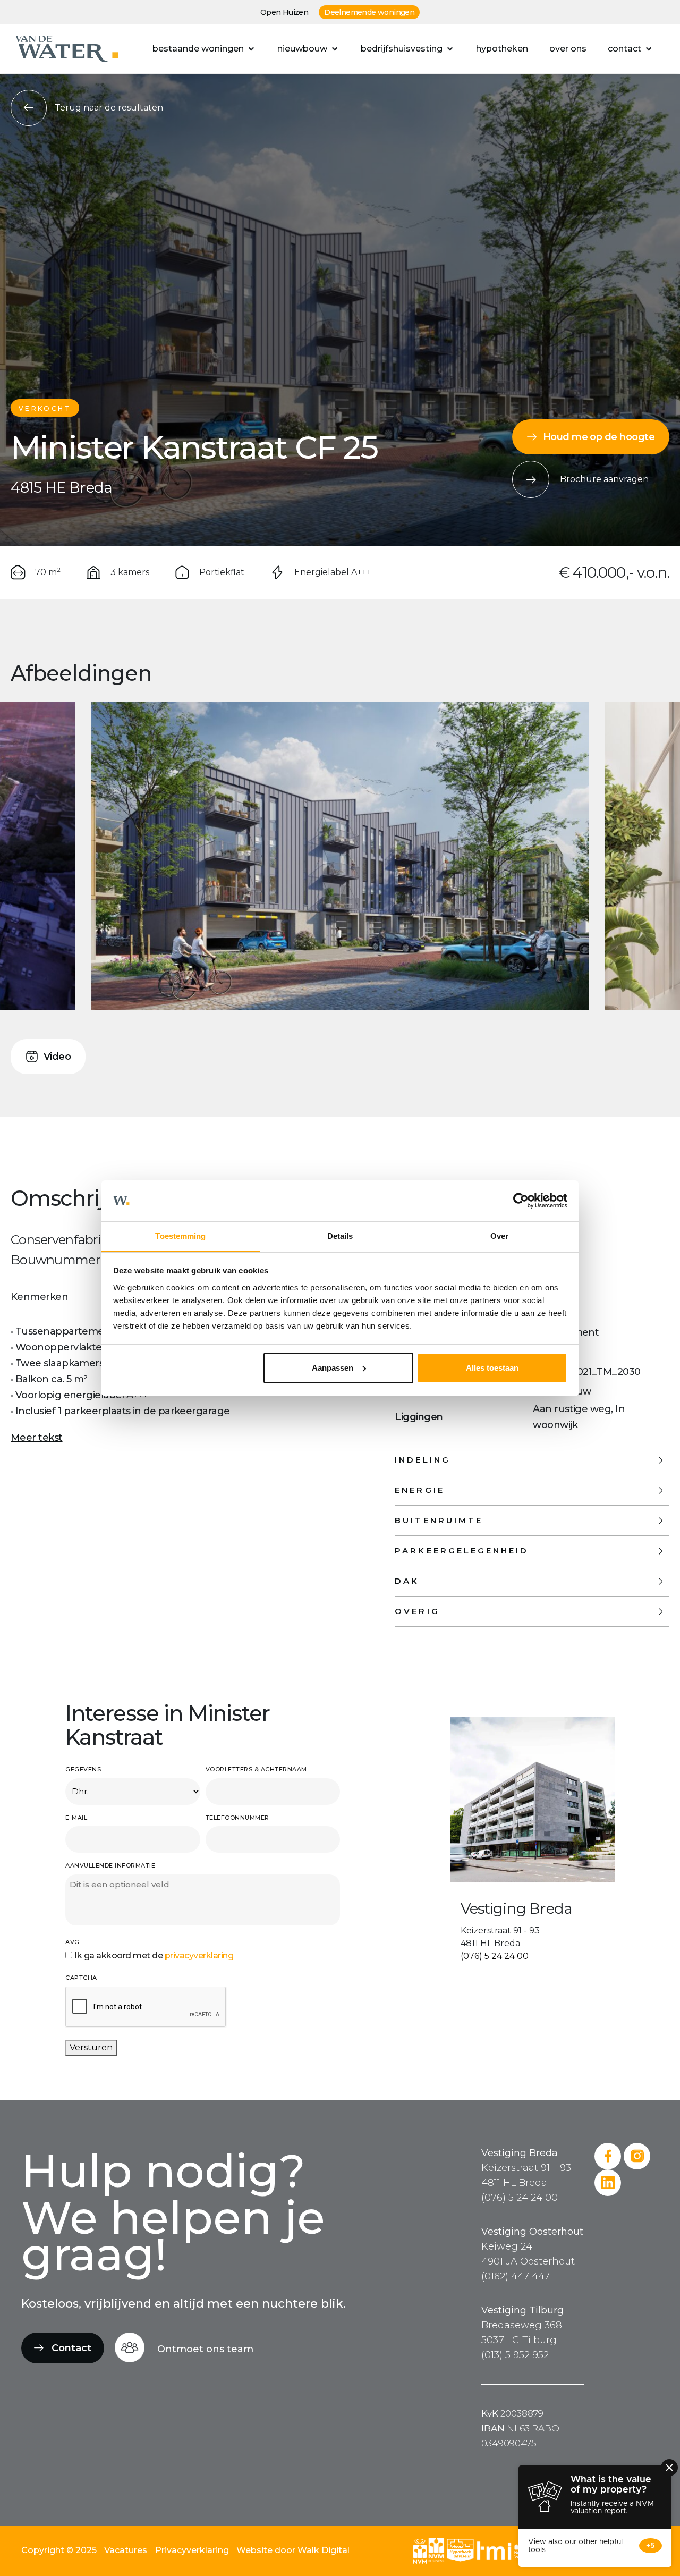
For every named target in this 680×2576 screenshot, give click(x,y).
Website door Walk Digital (293, 2550)
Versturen (91, 2047)
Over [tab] (499, 1235)
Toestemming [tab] (180, 1235)
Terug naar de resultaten (109, 108)
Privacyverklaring (192, 2550)
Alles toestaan (492, 1368)
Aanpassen (333, 1368)
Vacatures (126, 2550)
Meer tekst (37, 1438)
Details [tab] (340, 1235)
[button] (204, 49)
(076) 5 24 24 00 (495, 1956)
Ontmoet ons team (205, 2349)
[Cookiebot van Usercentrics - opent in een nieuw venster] (521, 1201)
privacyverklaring (199, 1956)
